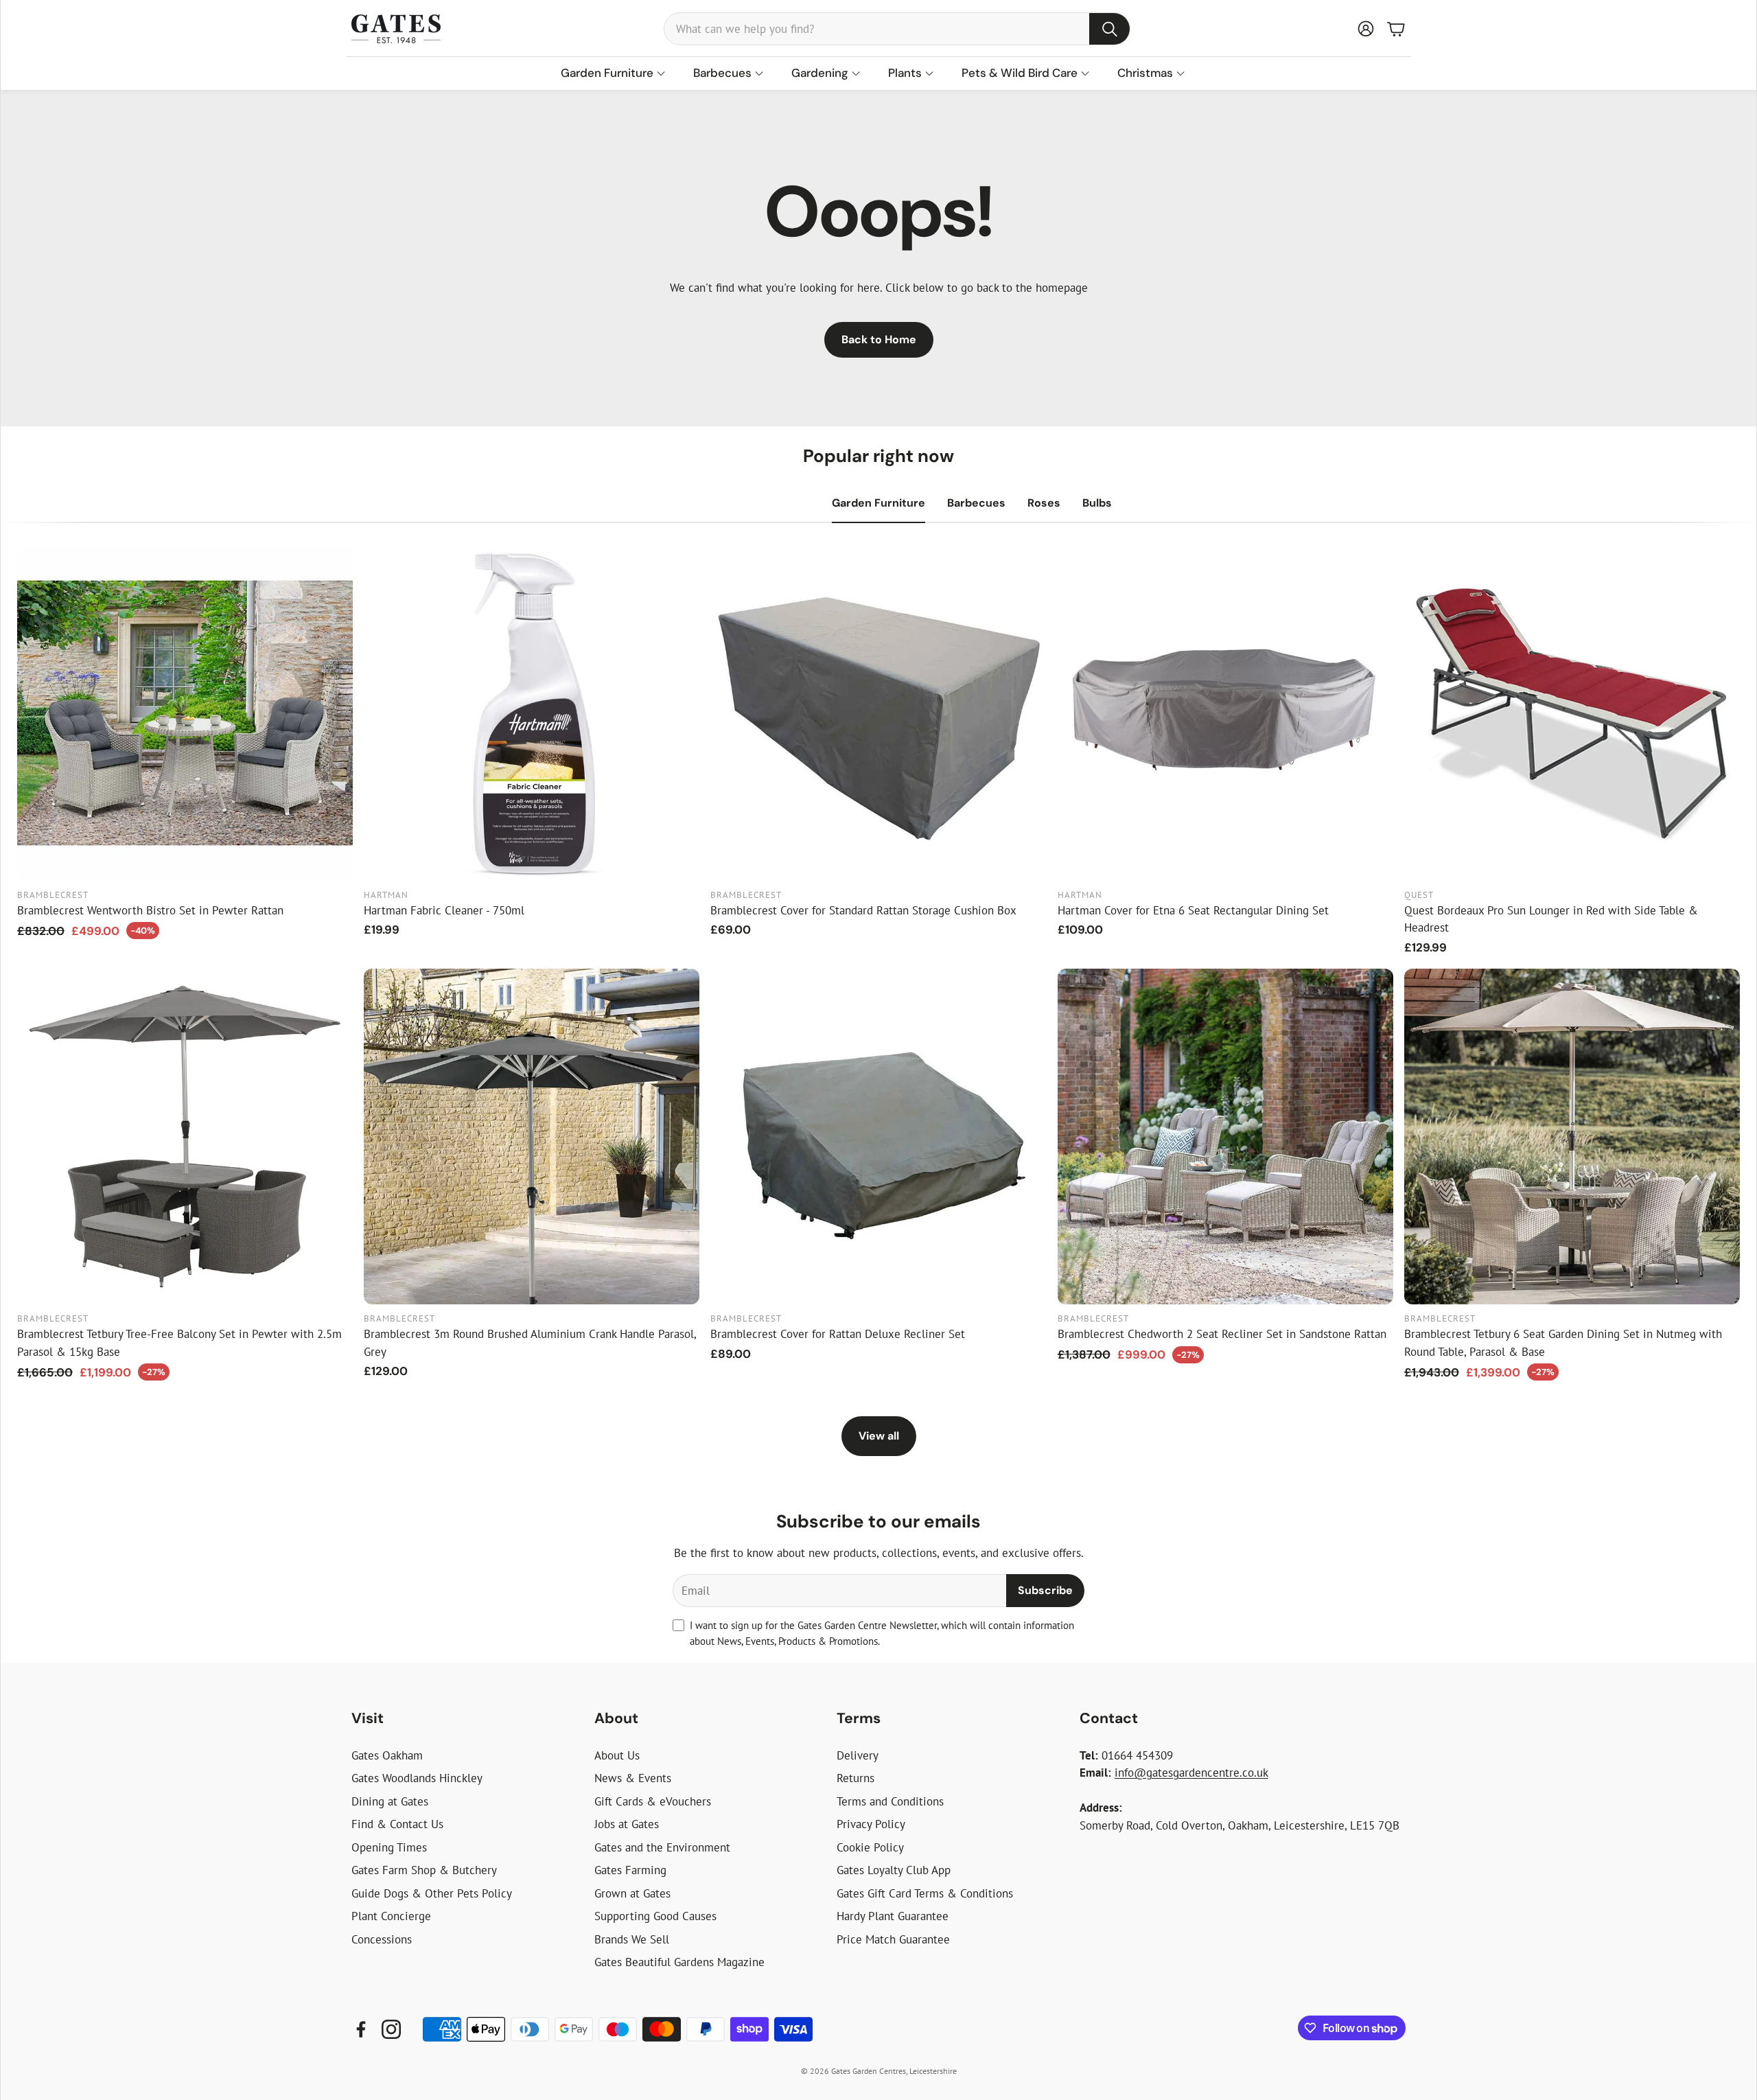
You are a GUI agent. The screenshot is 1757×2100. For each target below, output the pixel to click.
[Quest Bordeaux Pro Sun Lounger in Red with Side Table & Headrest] (1572, 713)
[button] (897, 29)
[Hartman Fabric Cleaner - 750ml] (532, 713)
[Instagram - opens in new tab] (391, 2029)
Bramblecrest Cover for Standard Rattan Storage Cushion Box (863, 910)
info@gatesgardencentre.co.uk (1191, 1773)
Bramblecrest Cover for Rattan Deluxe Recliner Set (838, 1334)
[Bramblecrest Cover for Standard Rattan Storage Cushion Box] (878, 713)
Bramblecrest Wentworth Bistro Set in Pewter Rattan (150, 910)
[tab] (878, 503)
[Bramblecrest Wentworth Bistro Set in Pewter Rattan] (185, 713)
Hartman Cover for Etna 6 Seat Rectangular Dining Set (1193, 910)
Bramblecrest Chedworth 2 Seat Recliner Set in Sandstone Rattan (1222, 1334)
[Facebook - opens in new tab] (361, 2029)
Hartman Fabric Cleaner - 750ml (444, 910)
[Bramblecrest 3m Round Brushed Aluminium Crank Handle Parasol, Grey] (532, 1136)
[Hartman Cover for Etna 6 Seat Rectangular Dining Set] (1225, 713)
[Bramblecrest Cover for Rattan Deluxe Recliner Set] (878, 1136)
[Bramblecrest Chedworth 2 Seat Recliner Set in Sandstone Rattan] (1225, 1136)
